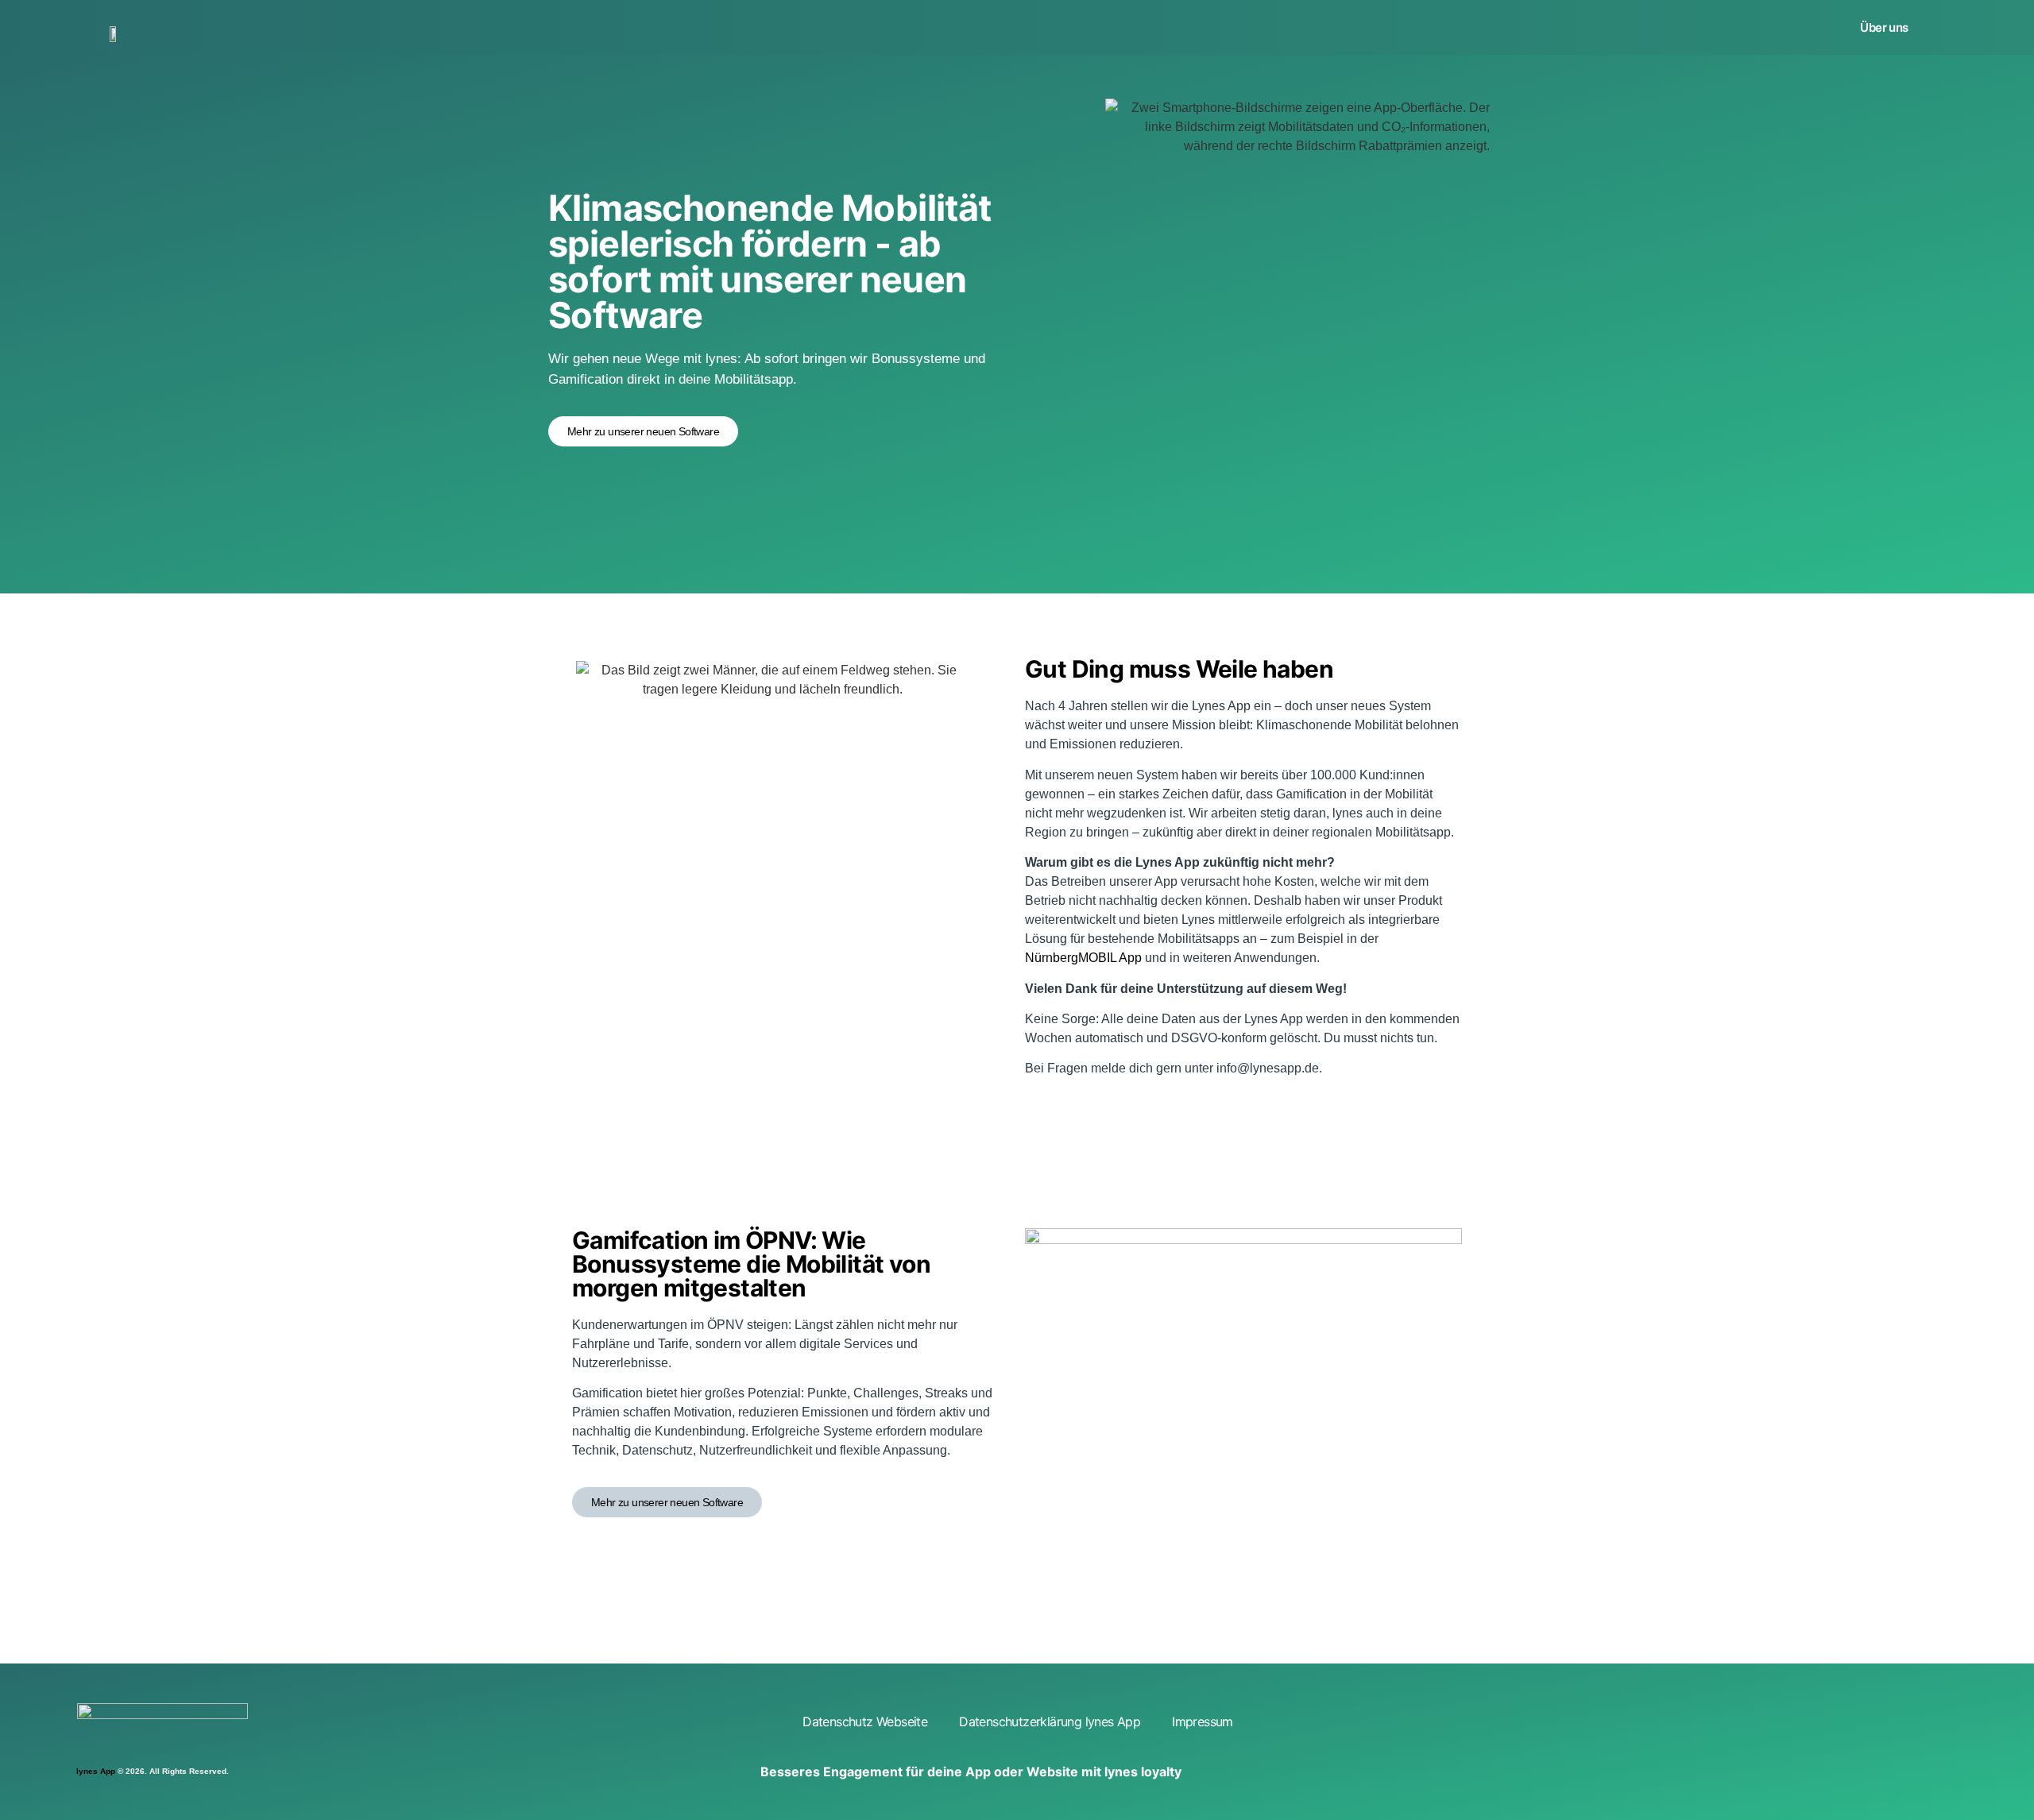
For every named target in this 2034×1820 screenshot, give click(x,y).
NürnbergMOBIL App (1083, 958)
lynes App (96, 1771)
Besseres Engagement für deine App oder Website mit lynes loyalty (971, 1772)
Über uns (1884, 27)
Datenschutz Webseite (865, 1721)
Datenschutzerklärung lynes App (1050, 1721)
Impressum (1203, 1721)
